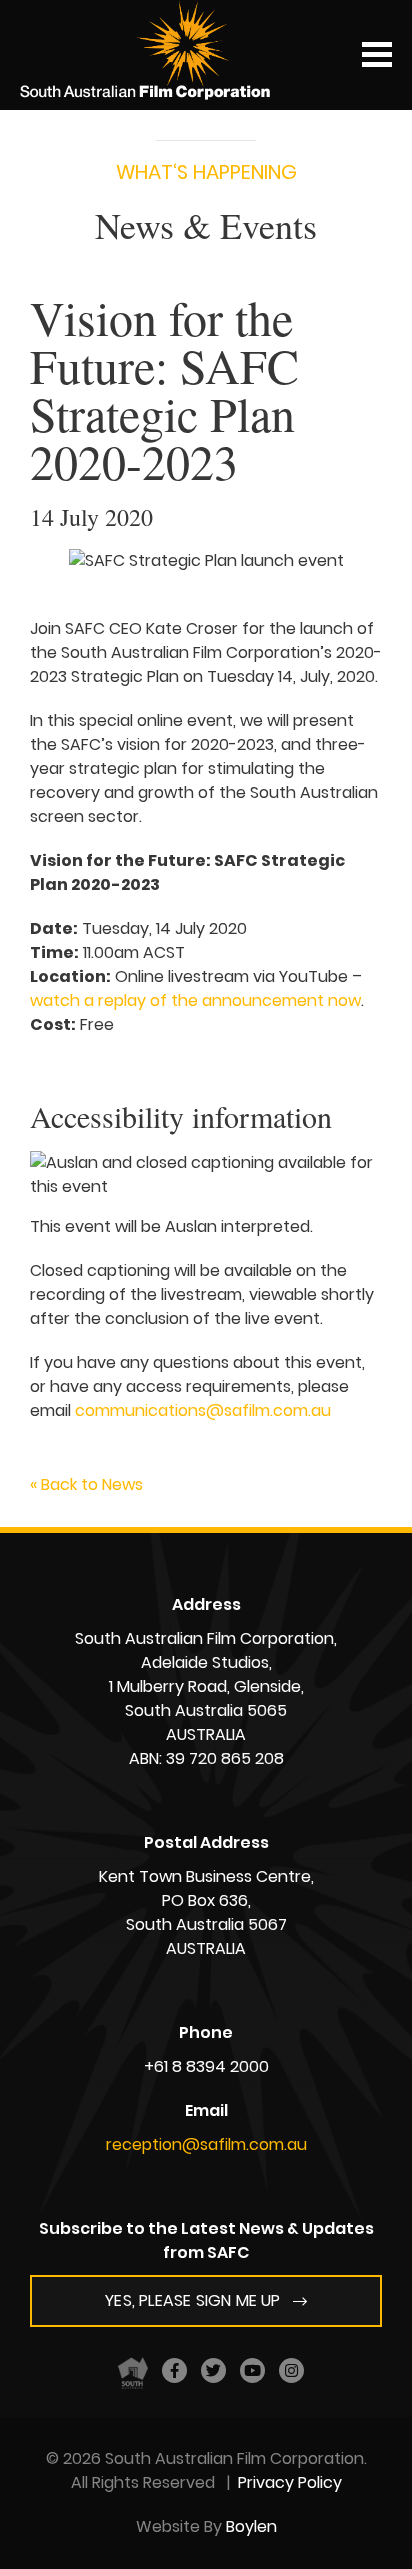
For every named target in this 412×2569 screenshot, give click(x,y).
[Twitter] (213, 2370)
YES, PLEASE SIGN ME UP (192, 2300)
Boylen (251, 2526)
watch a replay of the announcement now (195, 1000)
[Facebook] (174, 2370)
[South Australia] (133, 2372)
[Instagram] (291, 2370)
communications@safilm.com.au (203, 1410)
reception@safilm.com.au (206, 2144)
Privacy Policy (290, 2482)
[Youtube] (252, 2370)
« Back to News (86, 1484)
